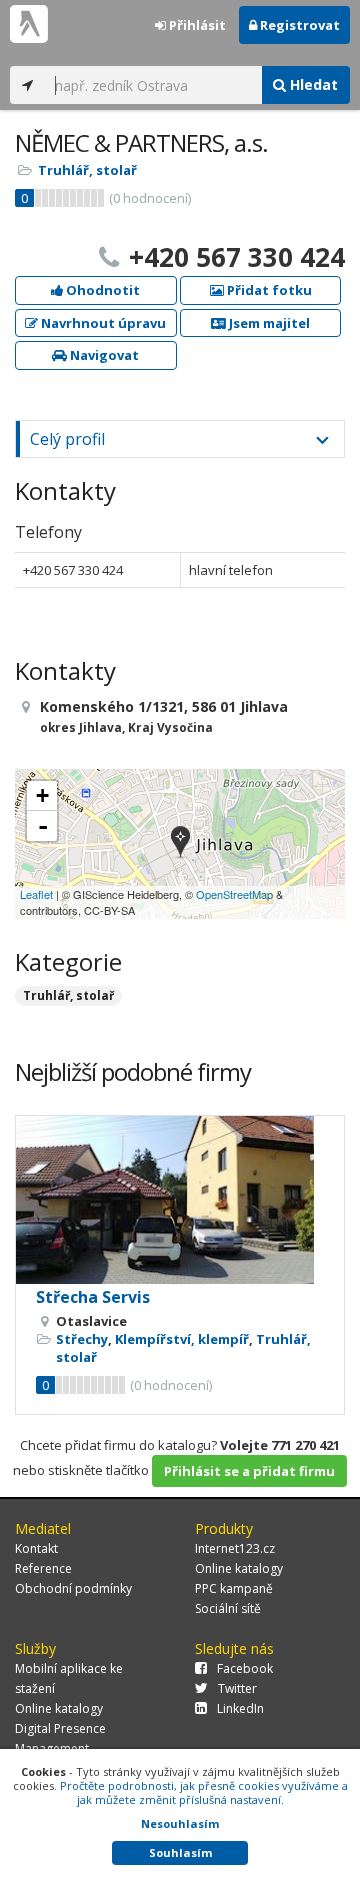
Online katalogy (239, 1568)
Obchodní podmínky (73, 1588)
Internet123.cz (235, 1548)
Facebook (245, 1668)
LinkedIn (240, 1708)
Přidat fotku (268, 290)
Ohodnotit (101, 290)
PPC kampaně (234, 1588)
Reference (43, 1568)
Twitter (237, 1688)
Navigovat (103, 355)
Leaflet (36, 894)
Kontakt (36, 1548)
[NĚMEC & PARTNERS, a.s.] (180, 843)
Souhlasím (180, 1852)
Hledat (312, 84)
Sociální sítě (228, 1608)
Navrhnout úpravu (102, 323)
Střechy (82, 1339)
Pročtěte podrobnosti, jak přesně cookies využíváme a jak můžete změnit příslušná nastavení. (204, 1792)
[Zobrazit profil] (180, 1200)
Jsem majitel (268, 323)
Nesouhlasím (180, 1823)
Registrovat (298, 25)
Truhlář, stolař (87, 170)
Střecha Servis (93, 1297)
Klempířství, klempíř (182, 1339)
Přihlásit (196, 25)
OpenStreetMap (234, 894)
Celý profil (67, 439)
